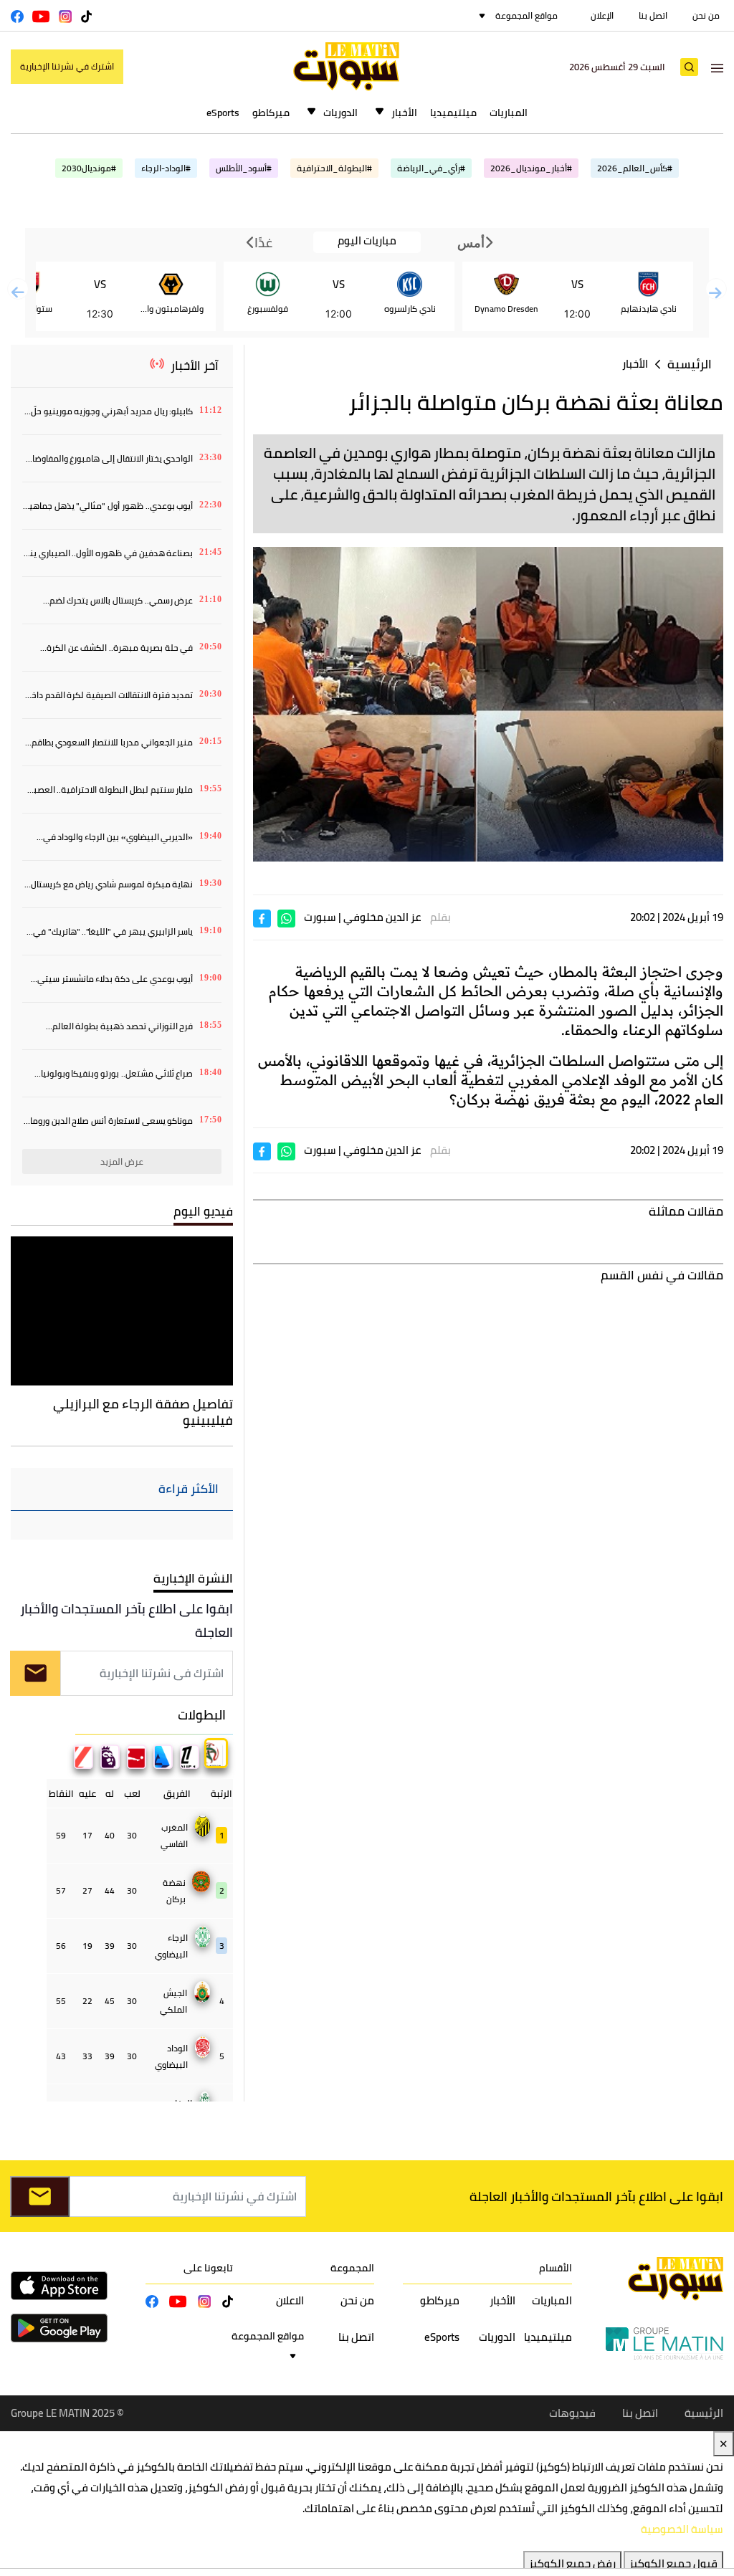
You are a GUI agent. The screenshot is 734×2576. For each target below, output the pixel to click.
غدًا (262, 242)
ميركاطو (271, 113)
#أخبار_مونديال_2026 (531, 168)
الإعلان (602, 15)
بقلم (440, 917)
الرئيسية (690, 364)
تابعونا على (208, 2268)
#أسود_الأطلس (244, 168)
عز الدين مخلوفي (382, 917)
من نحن (706, 15)
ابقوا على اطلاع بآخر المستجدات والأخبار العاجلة (127, 1621)
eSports (223, 113)
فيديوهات (572, 2413)
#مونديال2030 (89, 168)
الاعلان (290, 2300)
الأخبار (404, 113)
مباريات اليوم (367, 241)
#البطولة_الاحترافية (334, 168)
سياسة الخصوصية (682, 2529)
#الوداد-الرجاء (166, 168)
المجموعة (352, 2268)
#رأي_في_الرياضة (431, 168)
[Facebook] (262, 918)
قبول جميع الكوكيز (673, 2563)
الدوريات (340, 113)
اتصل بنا (653, 15)
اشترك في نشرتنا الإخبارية (67, 66)
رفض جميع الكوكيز (572, 2563)
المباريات (509, 113)
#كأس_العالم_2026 (635, 168)
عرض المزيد (122, 1161)
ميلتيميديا (453, 113)
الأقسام (556, 2268)
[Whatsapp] (286, 918)
